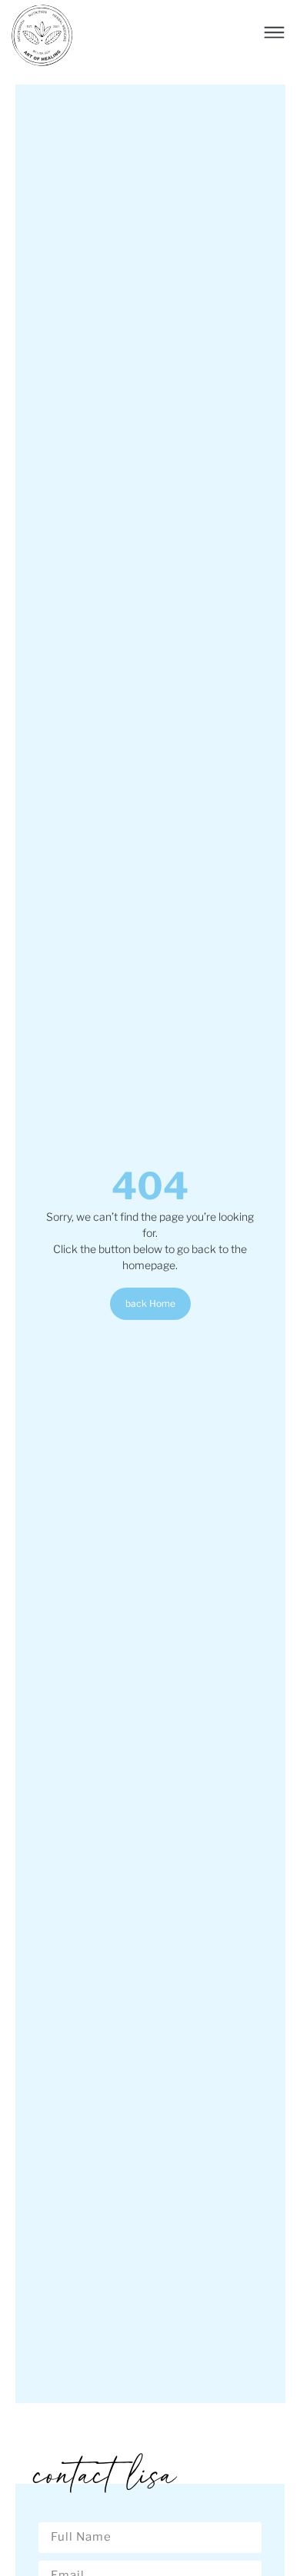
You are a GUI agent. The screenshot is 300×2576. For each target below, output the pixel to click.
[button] (275, 35)
